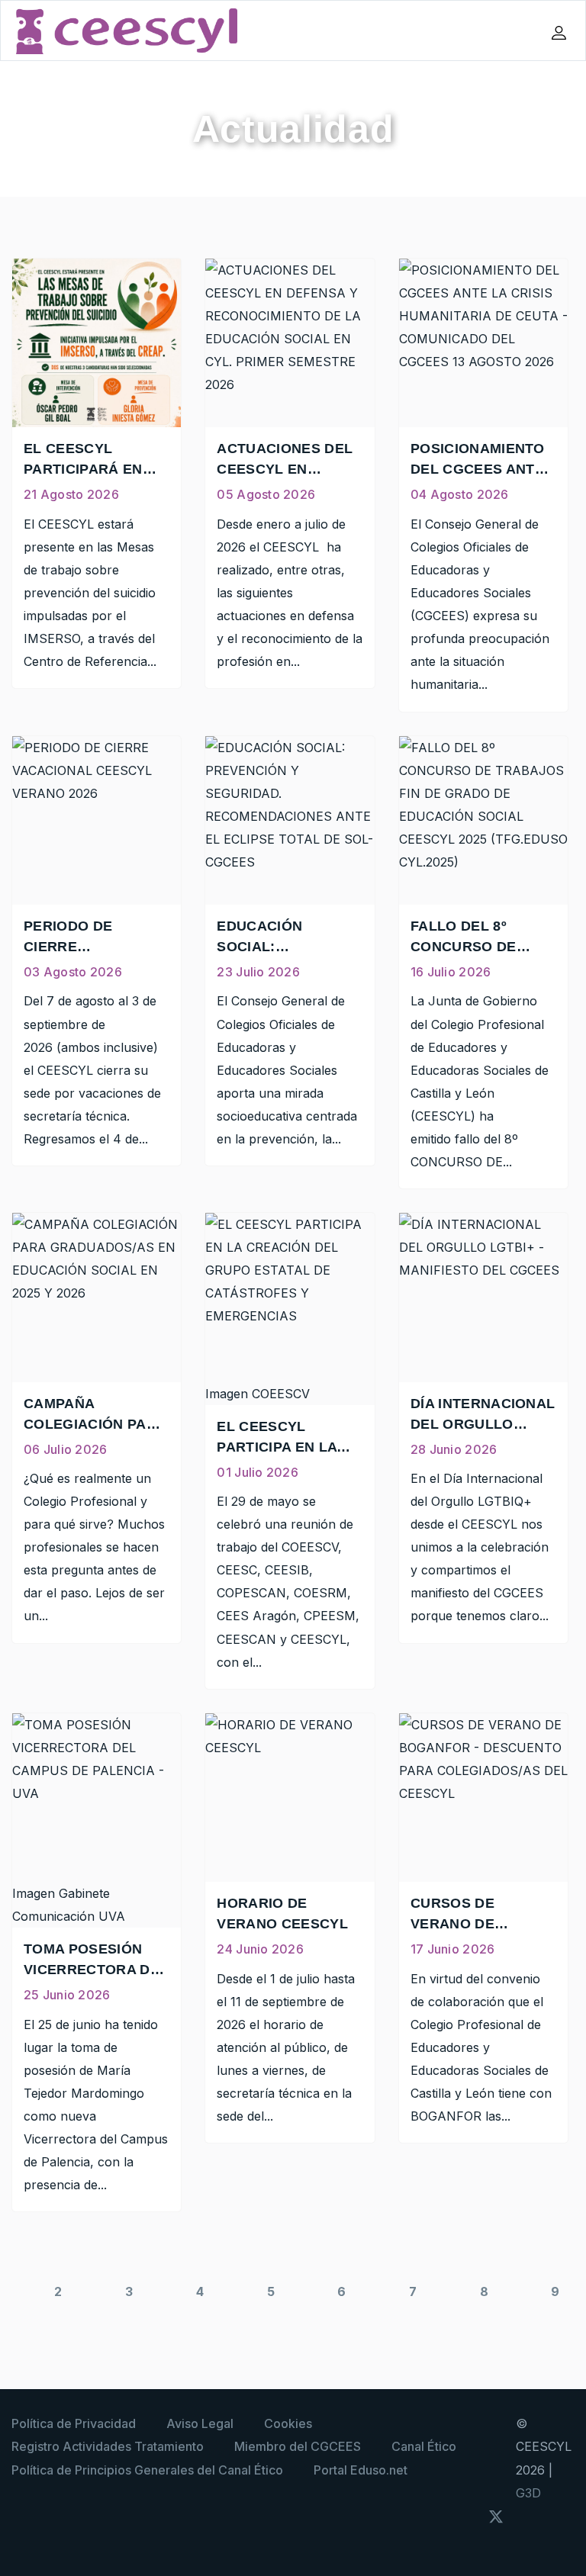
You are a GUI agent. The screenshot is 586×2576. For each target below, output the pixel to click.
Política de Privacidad (74, 2423)
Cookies (288, 2423)
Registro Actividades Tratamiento (108, 2446)
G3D (528, 2493)
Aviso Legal (200, 2423)
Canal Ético (424, 2446)
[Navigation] (488, 31)
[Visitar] (530, 2515)
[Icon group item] (467, 2515)
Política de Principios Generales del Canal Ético (147, 2470)
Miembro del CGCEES (298, 2446)
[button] (561, 33)
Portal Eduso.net (361, 2470)
